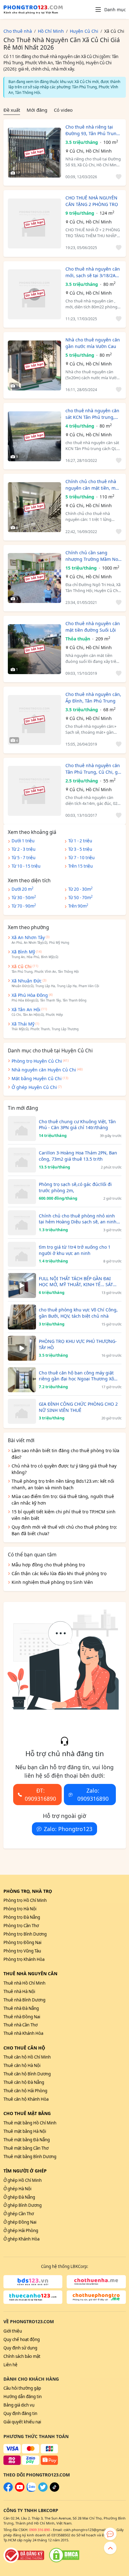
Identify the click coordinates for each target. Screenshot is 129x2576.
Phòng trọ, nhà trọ (28, 1891)
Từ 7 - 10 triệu (81, 858)
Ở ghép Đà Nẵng (19, 2197)
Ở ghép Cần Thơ (19, 2214)
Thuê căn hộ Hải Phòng (25, 2091)
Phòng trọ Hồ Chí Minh (25, 1900)
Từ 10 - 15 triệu (26, 866)
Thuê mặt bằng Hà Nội (25, 2131)
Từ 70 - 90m (24, 906)
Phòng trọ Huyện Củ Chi (37, 1061)
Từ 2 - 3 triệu (23, 849)
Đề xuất (12, 110)
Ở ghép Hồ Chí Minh (23, 2180)
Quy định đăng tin (20, 2413)
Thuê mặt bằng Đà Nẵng (27, 2140)
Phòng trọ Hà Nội (20, 1909)
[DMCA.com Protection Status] (64, 2555)
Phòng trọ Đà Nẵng (22, 1917)
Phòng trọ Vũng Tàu (22, 1951)
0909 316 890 (39, 2530)
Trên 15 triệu (80, 866)
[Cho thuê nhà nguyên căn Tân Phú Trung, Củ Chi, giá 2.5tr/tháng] (34, 791)
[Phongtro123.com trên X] (43, 2490)
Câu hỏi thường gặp (22, 2388)
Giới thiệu (13, 2331)
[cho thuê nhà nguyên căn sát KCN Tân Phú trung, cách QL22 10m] (34, 436)
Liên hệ (10, 2365)
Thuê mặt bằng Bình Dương (30, 2157)
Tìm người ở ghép (25, 2171)
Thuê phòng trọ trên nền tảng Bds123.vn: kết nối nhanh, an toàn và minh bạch (63, 1484)
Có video (63, 110)
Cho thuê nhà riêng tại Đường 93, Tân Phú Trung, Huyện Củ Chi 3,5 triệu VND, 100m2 (93, 130)
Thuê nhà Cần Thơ (21, 2025)
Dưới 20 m (23, 889)
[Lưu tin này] (118, 177)
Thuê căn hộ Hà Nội (22, 2065)
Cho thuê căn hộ (24, 2048)
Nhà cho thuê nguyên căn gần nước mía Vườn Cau (93, 343)
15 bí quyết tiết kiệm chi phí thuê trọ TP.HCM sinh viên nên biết (64, 1515)
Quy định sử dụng (20, 2348)
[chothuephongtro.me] (96, 2297)
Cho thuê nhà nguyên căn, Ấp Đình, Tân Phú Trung (93, 698)
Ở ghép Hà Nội (17, 2189)
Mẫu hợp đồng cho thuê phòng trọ (48, 1565)
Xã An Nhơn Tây (28, 937)
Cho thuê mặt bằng (27, 2113)
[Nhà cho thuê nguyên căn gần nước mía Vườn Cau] (34, 365)
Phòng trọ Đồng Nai (22, 1942)
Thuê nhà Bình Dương (24, 2000)
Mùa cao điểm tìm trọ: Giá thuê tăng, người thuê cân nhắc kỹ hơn (63, 1500)
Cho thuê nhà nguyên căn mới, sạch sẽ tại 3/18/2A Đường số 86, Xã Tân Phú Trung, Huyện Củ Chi (93, 272)
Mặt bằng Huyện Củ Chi (37, 1078)
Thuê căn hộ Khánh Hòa (26, 2099)
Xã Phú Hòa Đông (30, 995)
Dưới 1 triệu (23, 841)
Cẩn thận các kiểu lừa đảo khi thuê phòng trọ (59, 1573)
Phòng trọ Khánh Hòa (24, 1959)
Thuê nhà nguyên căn (30, 1974)
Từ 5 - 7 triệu (23, 858)
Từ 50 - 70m (80, 897)
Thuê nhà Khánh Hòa (23, 2033)
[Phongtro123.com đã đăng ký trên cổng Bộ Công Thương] (24, 2555)
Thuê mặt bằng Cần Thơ (26, 2148)
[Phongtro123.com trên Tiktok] (54, 2490)
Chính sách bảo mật (22, 2356)
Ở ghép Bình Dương (23, 2205)
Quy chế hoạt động (22, 2339)
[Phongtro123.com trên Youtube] (20, 2490)
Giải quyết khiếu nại (22, 2422)
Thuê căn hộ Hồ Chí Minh (27, 2057)
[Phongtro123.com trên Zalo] (31, 2490)
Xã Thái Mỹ (23, 1024)
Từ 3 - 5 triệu (80, 849)
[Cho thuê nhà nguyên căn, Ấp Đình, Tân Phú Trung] (34, 720)
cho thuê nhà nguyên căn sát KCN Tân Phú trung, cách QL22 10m (92, 414)
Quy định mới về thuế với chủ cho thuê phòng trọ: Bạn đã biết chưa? (64, 1530)
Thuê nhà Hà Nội (19, 1991)
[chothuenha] (96, 2282)
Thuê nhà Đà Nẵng (21, 2008)
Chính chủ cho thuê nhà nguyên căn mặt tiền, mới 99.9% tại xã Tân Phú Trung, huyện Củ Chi (93, 485)
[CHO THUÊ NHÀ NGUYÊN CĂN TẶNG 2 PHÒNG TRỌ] (34, 223)
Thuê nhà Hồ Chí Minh (24, 1983)
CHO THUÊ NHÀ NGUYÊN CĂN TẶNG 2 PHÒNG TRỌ (92, 201)
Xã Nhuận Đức (27, 981)
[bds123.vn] (33, 2282)
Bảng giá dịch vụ (19, 2405)
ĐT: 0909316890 (40, 1795)
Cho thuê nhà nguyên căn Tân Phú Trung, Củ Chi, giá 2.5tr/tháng (93, 769)
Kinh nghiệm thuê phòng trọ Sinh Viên (52, 1582)
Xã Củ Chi (22, 966)
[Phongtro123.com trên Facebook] (8, 2490)
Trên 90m (78, 906)
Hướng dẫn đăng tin (23, 2397)
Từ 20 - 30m (80, 889)
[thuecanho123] (33, 2297)
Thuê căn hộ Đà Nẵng (24, 2082)
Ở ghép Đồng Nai (20, 2222)
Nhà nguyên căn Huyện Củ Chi (44, 1070)
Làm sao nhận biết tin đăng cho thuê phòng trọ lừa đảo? (65, 1454)
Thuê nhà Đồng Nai (22, 2017)
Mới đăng (37, 110)
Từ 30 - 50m (24, 897)
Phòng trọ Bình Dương (25, 1934)
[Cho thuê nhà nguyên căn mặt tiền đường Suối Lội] (34, 649)
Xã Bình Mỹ (23, 952)
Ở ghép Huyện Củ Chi (34, 1087)
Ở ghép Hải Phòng (21, 2231)
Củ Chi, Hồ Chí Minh (91, 151)
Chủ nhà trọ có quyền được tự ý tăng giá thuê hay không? (64, 1469)
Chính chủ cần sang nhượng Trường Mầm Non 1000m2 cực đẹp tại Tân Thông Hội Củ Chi (93, 556)
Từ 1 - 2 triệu (80, 841)
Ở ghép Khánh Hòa (21, 2239)
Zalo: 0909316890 (93, 1795)
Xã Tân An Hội (26, 1009)
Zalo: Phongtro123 (68, 1829)
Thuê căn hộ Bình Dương (27, 2074)
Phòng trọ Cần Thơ (21, 1926)
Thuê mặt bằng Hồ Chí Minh (30, 2123)
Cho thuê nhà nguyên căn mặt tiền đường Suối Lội (93, 627)
